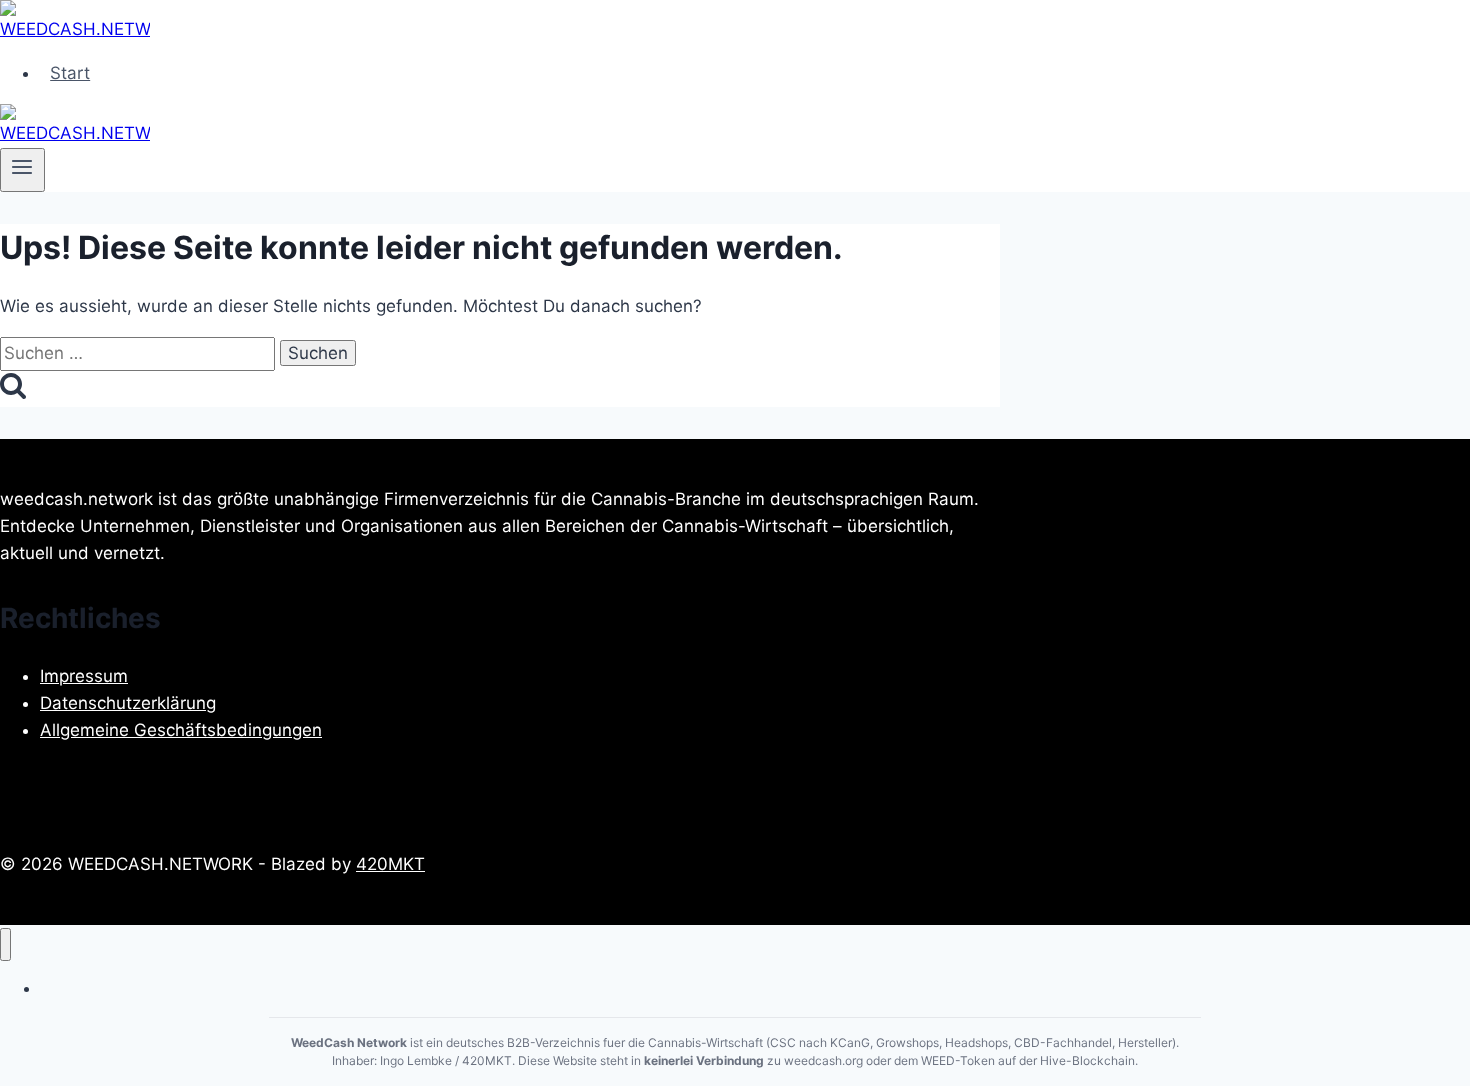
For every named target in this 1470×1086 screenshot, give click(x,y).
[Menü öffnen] (22, 170)
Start (70, 73)
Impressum (84, 676)
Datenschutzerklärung (128, 703)
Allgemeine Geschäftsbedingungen (181, 730)
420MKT (390, 864)
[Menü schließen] (5, 944)
